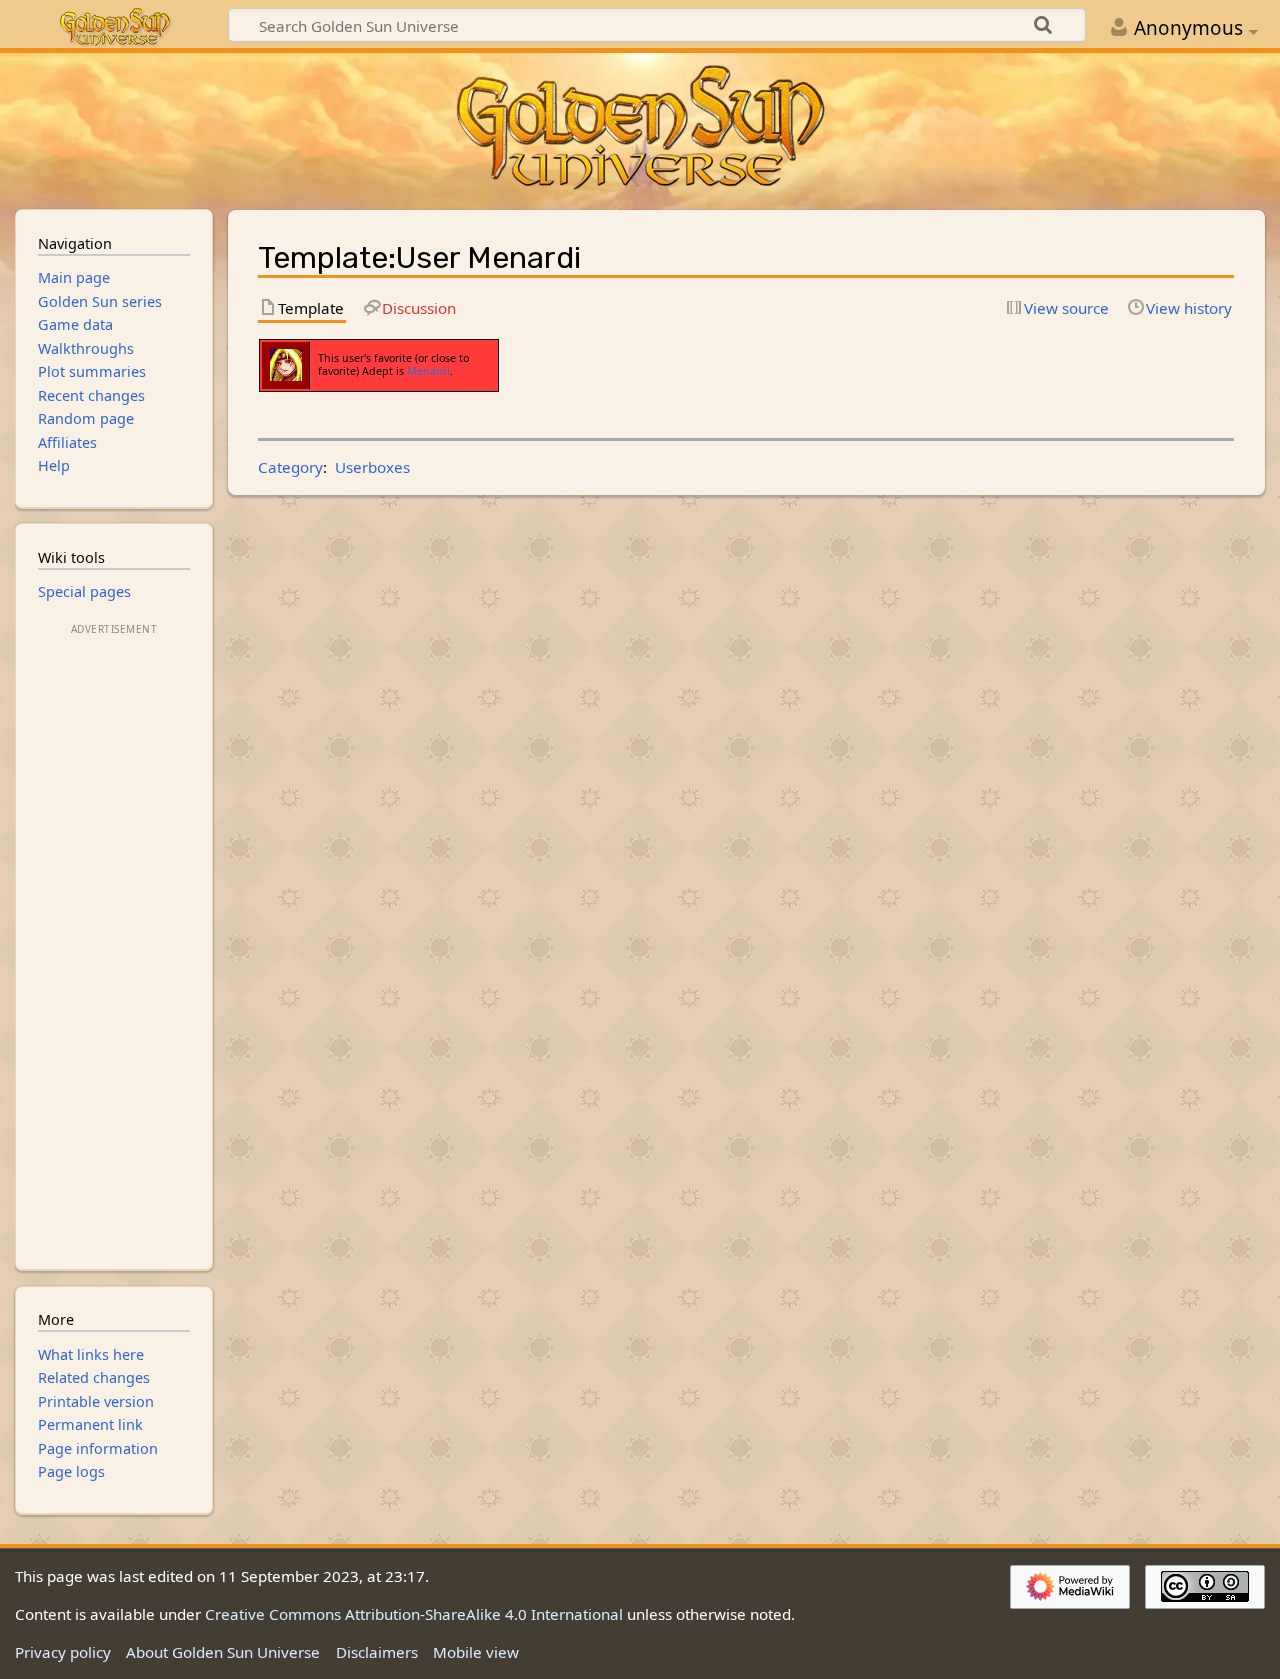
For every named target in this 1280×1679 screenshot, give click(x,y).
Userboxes (372, 467)
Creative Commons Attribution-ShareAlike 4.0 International (414, 1614)
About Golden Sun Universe (223, 1652)
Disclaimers (377, 1652)
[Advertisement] (114, 940)
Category (290, 467)
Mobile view (476, 1652)
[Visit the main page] (639, 129)
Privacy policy (63, 1652)
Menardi (428, 371)
